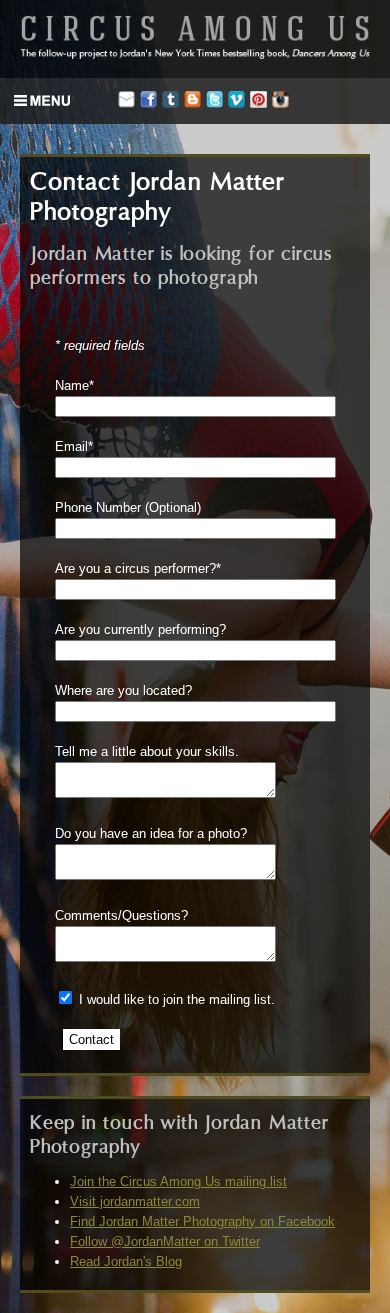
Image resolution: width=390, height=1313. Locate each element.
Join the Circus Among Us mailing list (178, 1181)
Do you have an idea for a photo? (151, 833)
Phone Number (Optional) (128, 507)
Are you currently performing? (140, 629)
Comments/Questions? (121, 915)
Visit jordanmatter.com (135, 1201)
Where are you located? (123, 690)
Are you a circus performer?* (138, 568)
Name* (74, 385)
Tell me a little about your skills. (147, 751)
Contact (91, 1039)
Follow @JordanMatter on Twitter (165, 1241)
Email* (74, 446)
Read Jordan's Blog (126, 1261)
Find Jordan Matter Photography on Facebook (202, 1221)
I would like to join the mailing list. (177, 999)
